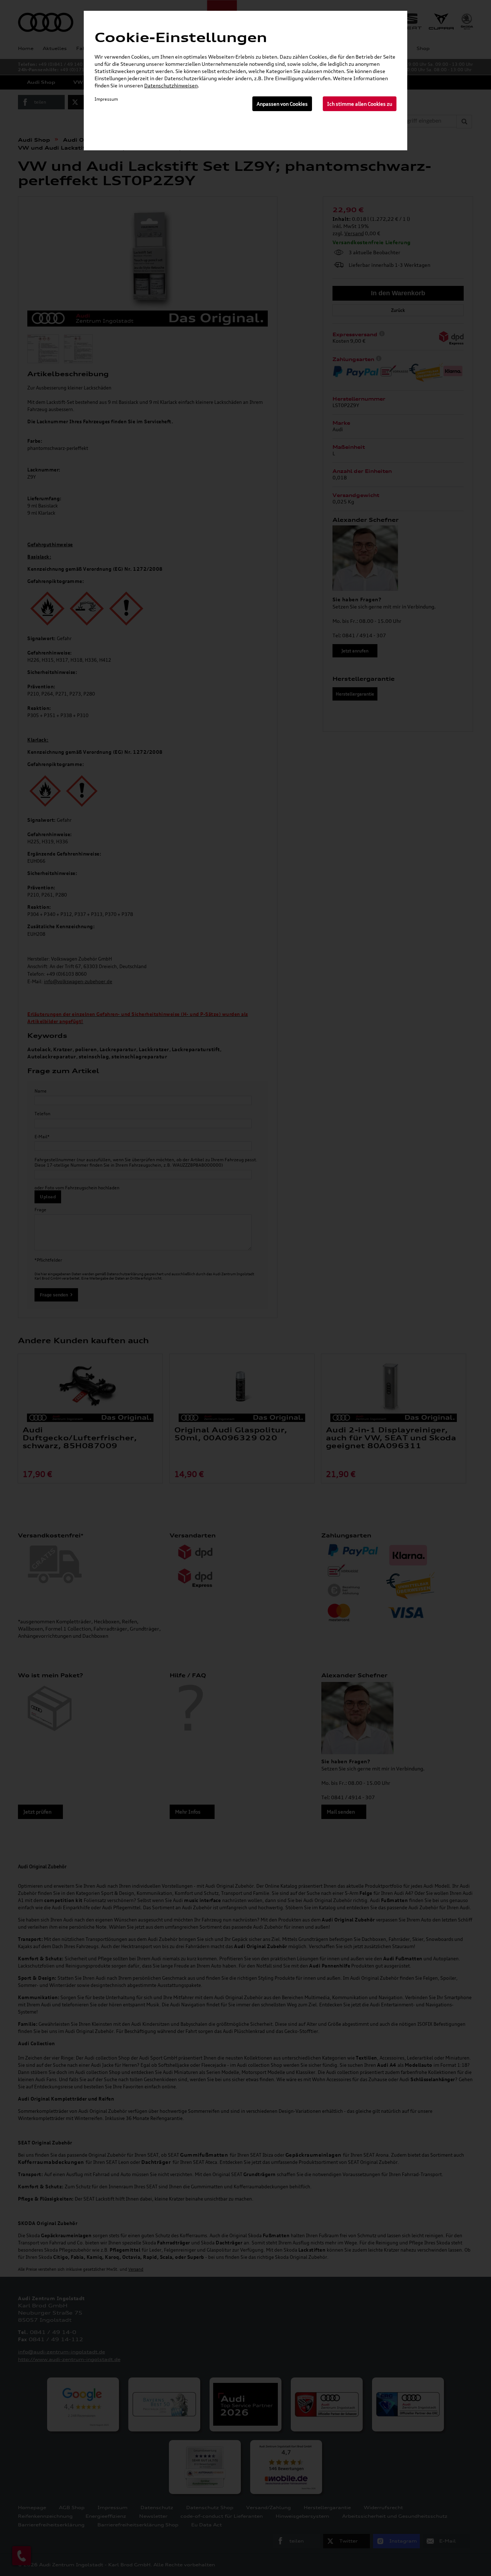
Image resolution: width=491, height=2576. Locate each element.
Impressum (106, 99)
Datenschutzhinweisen (171, 85)
